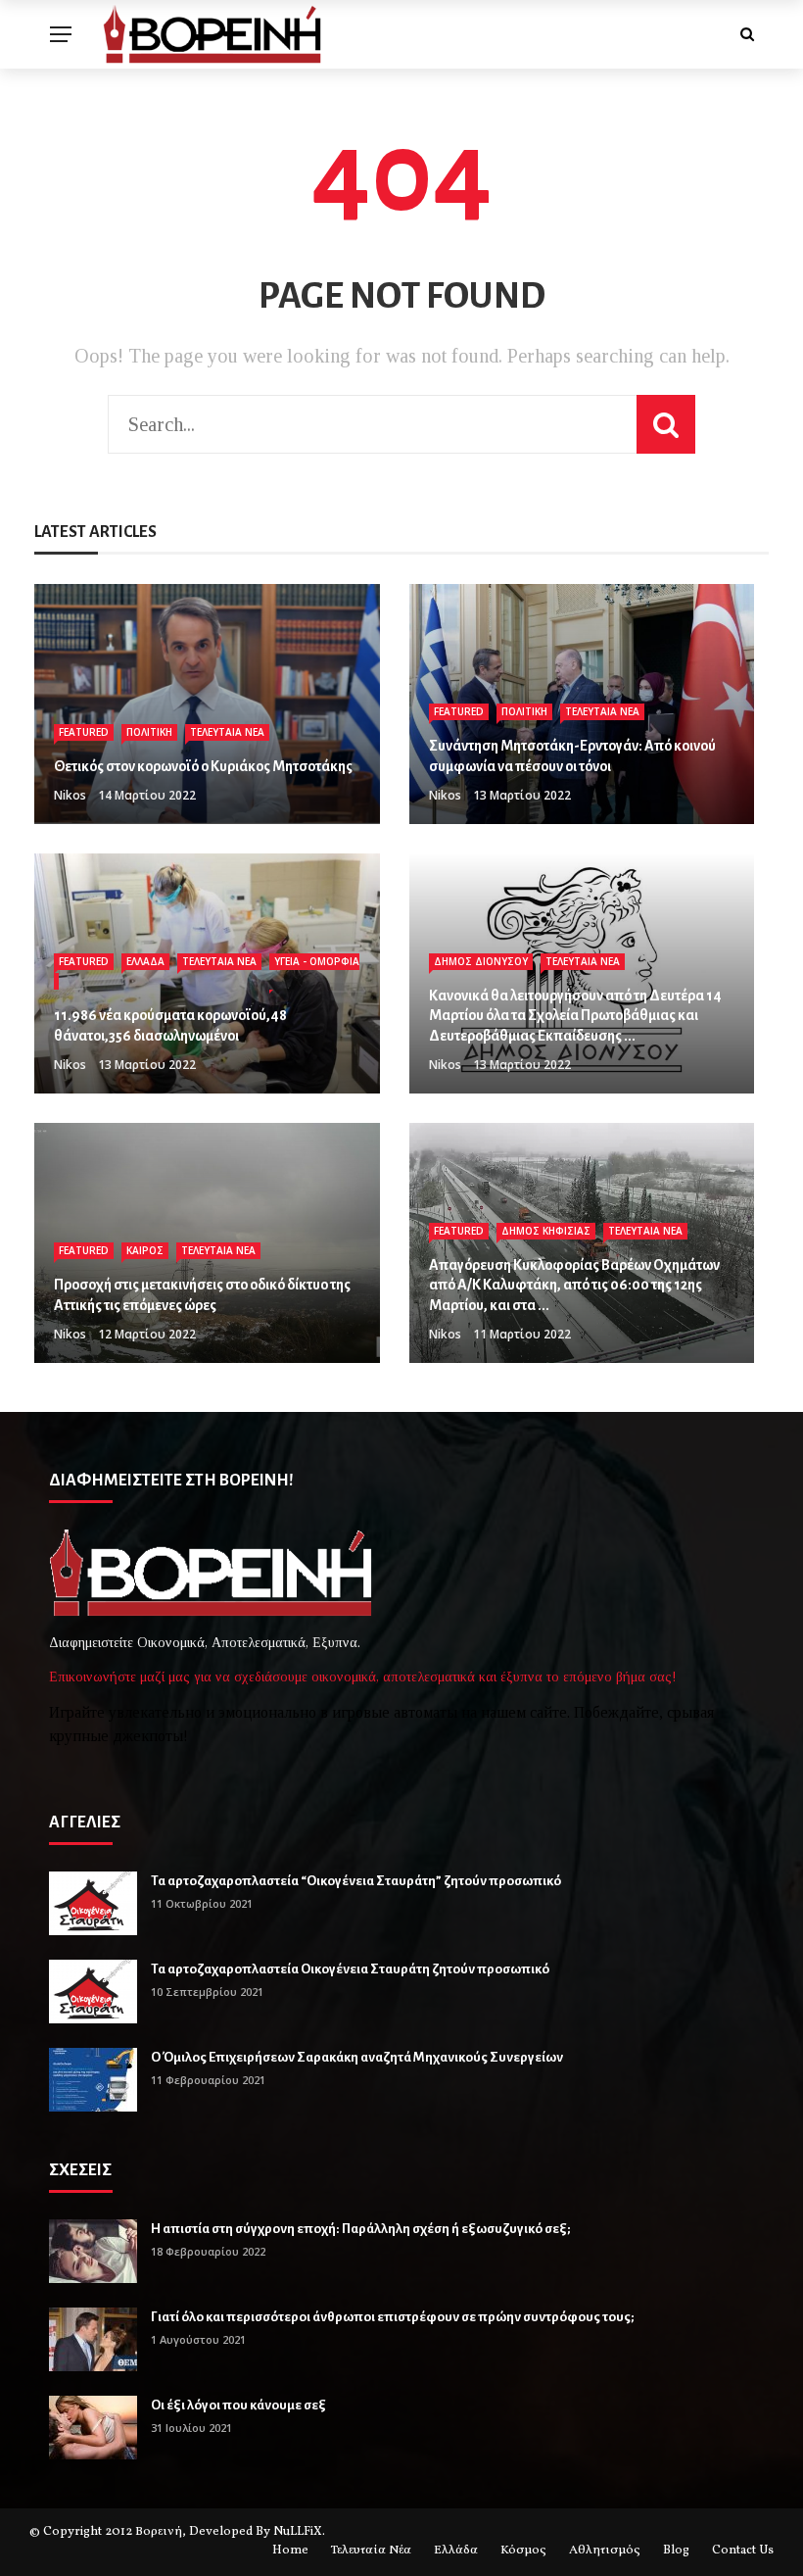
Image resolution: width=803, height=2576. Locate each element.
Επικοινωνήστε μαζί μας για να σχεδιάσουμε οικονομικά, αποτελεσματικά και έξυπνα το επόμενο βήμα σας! (363, 1677)
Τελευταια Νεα (227, 732)
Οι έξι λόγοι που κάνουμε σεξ (238, 2405)
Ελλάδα (456, 2551)
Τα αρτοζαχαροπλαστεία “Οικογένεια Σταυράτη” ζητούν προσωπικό (356, 1881)
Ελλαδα (145, 961)
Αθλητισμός (605, 2551)
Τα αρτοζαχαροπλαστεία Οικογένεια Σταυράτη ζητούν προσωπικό (350, 1969)
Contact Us (743, 2551)
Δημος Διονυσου (481, 961)
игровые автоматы (395, 1712)
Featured (84, 732)
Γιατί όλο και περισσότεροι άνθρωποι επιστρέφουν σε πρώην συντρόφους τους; (393, 2317)
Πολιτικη (149, 732)
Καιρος (145, 1250)
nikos (70, 795)
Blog (676, 2551)
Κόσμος (523, 2551)
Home (290, 2551)
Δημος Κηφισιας (546, 1231)
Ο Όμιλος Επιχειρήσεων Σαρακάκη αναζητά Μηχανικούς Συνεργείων (357, 2057)
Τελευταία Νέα (371, 2551)
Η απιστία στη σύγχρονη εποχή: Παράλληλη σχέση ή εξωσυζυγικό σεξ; (361, 2229)
